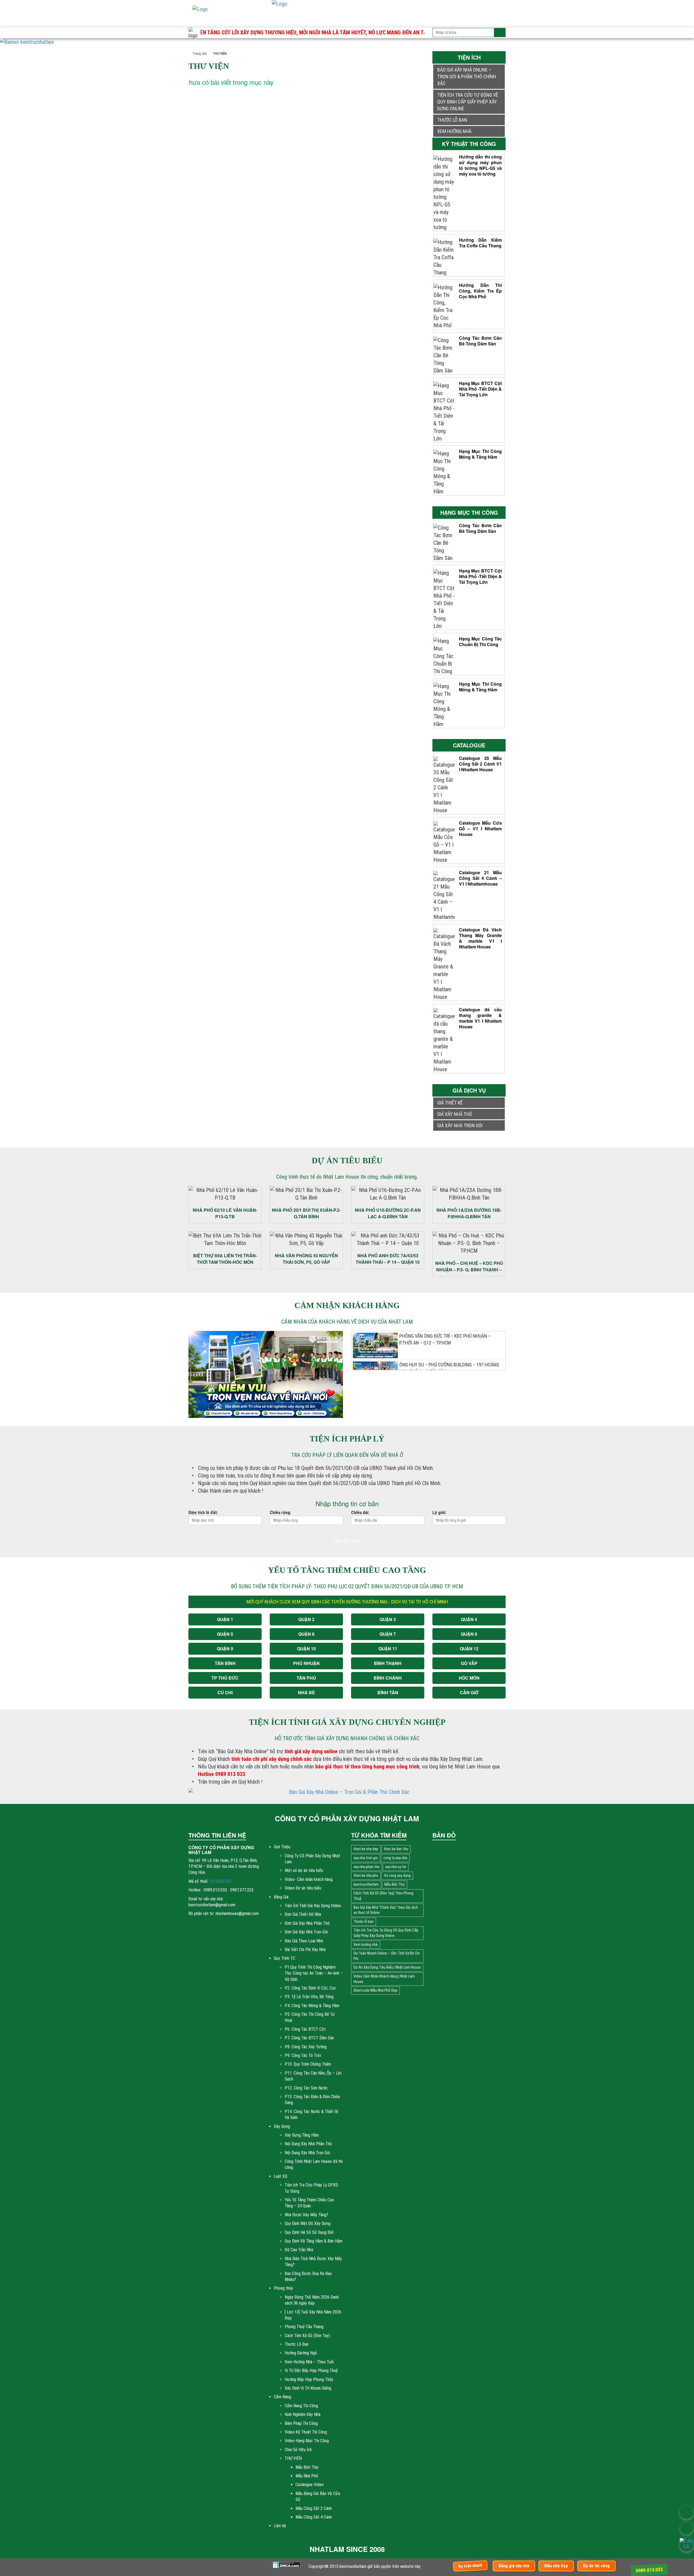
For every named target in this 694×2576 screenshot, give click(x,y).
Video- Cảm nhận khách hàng (309, 1879)
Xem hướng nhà (454, 131)
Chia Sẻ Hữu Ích (298, 2450)
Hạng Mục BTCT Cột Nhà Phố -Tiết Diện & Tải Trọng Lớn (480, 389)
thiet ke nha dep (366, 1849)
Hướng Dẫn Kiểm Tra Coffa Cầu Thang (480, 243)
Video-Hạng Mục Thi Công (307, 2441)
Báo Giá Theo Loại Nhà (304, 1941)
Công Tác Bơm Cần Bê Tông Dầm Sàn (480, 341)
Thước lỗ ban (452, 120)
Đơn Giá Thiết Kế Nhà (303, 1914)
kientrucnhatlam (366, 1884)
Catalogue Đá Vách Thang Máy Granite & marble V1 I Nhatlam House (480, 938)
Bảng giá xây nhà (514, 2566)
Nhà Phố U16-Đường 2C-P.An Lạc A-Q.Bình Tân (388, 1213)
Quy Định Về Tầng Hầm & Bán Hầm (314, 2241)
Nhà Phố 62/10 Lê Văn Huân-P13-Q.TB (225, 1213)
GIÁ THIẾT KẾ (450, 1103)
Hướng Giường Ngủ (301, 2353)
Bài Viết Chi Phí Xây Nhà (305, 1950)
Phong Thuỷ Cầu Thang (304, 2327)
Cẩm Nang (400, 20)
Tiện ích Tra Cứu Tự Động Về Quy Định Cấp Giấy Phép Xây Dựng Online (468, 102)
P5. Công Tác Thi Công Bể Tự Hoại (310, 2017)
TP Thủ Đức (225, 1678)
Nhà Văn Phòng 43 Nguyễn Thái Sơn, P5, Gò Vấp (306, 1259)
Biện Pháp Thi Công (301, 2423)
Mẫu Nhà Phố (307, 2476)
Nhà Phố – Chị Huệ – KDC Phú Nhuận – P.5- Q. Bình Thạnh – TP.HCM (469, 1267)
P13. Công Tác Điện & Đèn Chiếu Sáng (312, 2100)
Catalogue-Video (310, 2485)
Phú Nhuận (306, 1663)
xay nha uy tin (396, 1867)
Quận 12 (469, 1649)
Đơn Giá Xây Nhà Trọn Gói (306, 1932)
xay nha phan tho (367, 1867)
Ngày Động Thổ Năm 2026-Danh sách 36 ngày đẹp (312, 2300)
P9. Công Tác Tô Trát (303, 2055)
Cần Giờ (469, 1692)
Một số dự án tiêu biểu (304, 1870)
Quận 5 (225, 1634)
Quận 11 (388, 1649)
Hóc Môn (469, 1678)
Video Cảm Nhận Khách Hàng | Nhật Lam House (384, 1979)
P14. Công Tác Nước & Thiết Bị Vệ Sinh (311, 2115)
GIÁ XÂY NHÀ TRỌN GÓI (460, 1125)
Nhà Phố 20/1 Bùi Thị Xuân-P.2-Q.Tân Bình (306, 1213)
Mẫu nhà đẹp (556, 2566)
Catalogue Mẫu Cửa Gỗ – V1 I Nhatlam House (480, 829)
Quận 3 (388, 1619)
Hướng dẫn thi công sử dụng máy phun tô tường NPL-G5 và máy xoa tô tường (480, 165)
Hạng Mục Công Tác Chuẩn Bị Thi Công (480, 641)
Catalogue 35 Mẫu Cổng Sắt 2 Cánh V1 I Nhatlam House (480, 764)
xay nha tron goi (366, 1858)
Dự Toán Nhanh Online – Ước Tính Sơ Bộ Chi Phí (387, 1956)
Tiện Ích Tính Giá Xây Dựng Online (313, 1906)
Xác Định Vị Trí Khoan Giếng (308, 2388)
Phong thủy (366, 20)
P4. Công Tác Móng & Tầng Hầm (312, 2006)
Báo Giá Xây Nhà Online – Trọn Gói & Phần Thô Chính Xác (467, 77)
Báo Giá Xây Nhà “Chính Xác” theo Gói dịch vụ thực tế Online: (386, 1910)
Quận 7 (388, 1634)
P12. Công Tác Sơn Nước (306, 2088)
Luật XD (335, 20)
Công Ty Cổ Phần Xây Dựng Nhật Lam (312, 1859)
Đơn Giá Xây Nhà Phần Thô (307, 1923)
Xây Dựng (306, 20)
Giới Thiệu (208, 20)
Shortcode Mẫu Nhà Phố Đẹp (375, 1990)
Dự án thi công (596, 2566)
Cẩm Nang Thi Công (301, 2406)
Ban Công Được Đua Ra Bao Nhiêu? (308, 2277)
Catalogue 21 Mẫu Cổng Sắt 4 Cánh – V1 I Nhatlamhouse (480, 878)
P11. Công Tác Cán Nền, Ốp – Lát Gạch (313, 2076)
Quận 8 (469, 1634)
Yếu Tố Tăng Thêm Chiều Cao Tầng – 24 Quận (309, 2203)
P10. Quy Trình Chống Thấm (308, 2064)
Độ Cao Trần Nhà (299, 2250)
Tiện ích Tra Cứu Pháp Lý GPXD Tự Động (311, 2188)
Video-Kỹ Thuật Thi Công (306, 2432)
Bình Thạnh (388, 1663)
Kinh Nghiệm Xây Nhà (303, 2414)
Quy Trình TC (272, 20)
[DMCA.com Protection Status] (287, 2565)
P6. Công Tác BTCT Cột (305, 2029)
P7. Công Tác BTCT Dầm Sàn (309, 2038)
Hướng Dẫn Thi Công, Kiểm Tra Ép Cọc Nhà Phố (480, 291)
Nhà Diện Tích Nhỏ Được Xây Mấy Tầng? (313, 2262)
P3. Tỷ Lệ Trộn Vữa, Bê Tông (309, 1997)
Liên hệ (428, 20)
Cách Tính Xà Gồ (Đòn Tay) (307, 2336)
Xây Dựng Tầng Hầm (302, 2135)
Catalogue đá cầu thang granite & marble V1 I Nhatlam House (480, 1018)
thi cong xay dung (397, 1875)
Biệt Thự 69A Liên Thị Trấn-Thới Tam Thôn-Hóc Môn (225, 1259)
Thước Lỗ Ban (297, 2344)
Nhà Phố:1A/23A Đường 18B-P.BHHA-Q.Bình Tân (469, 1213)
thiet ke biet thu (396, 1849)
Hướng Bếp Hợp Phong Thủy (309, 2379)
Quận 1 (225, 1619)
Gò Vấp (469, 1663)
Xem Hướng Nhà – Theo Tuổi (309, 2362)
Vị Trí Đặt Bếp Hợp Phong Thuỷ (311, 2371)
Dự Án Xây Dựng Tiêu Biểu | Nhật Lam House (387, 1967)
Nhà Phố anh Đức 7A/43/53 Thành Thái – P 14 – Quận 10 (388, 1259)
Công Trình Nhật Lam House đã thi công (314, 2164)
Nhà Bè (306, 1692)
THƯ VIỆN (293, 2458)
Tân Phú (306, 1678)
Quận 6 (306, 1634)
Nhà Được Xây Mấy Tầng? (306, 2215)
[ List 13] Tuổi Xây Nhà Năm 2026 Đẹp (313, 2315)
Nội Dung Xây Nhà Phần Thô (308, 2144)
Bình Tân (388, 1692)
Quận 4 (469, 1619)
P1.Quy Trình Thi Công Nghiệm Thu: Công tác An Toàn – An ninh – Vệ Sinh (314, 1973)
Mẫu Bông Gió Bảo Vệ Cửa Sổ (318, 2496)
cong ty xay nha (395, 1858)
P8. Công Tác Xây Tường (306, 2047)
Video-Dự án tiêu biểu (303, 1888)
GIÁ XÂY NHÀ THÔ (455, 1114)
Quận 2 (306, 1619)
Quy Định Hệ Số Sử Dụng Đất (309, 2232)
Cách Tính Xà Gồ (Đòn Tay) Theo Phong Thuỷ (383, 1896)
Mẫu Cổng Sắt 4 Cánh (314, 2517)
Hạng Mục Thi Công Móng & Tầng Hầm (480, 454)
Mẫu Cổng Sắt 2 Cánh (314, 2508)
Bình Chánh (388, 1678)
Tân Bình (225, 1663)
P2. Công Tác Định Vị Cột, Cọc (310, 1988)
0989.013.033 (649, 2570)
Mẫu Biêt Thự (307, 2467)
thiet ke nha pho (366, 1875)
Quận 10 (306, 1649)
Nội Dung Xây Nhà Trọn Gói (307, 2153)
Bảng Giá (238, 20)
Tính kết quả (347, 1541)
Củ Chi (225, 1692)
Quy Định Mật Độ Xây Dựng (308, 2223)
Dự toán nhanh (470, 2566)
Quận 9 (225, 1649)
